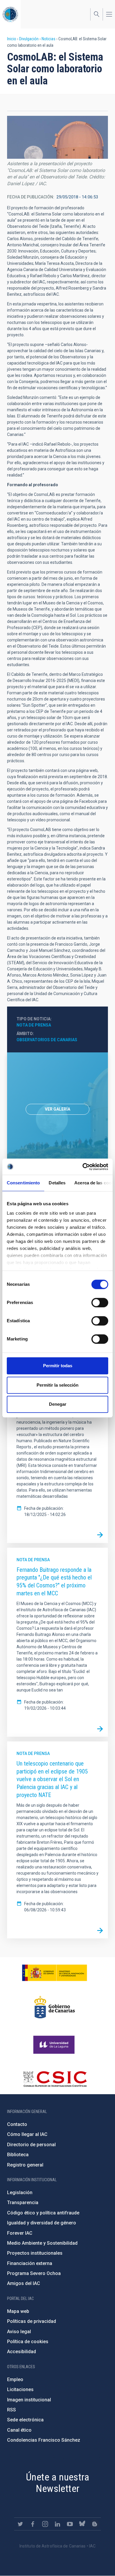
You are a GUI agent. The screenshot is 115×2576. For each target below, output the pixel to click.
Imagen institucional (29, 2400)
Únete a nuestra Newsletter (57, 2483)
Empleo (15, 2379)
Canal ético (19, 2430)
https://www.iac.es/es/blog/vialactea (95, 2524)
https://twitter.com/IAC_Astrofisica (20, 2524)
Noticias (49, 39)
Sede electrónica (25, 2420)
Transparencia (23, 2203)
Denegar (58, 1404)
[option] (57, 1109)
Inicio (12, 39)
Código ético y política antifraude (43, 2213)
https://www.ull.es (55, 2045)
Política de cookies (28, 2342)
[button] (57, 137)
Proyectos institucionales (35, 2253)
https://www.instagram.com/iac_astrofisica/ (45, 2524)
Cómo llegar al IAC (27, 2134)
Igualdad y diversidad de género (42, 2223)
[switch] (100, 1303)
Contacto (17, 2124)
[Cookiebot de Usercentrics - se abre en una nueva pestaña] (83, 1167)
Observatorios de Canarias (47, 1040)
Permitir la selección (57, 1385)
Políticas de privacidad (32, 2321)
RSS (11, 2410)
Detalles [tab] (57, 1183)
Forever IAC (20, 2233)
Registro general (25, 2165)
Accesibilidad (22, 2352)
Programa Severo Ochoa (34, 2273)
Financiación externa (30, 2263)
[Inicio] (10, 14)
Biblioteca (18, 2155)
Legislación (20, 2193)
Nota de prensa (34, 1025)
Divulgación (29, 39)
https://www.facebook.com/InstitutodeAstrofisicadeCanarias (33, 2524)
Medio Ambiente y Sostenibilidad (42, 2243)
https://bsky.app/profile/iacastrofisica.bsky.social (82, 2524)
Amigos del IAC (24, 2283)
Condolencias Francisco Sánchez (44, 2440)
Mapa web (18, 2311)
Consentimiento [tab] (23, 1183)
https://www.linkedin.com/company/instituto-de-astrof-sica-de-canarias (57, 2524)
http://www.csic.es (55, 2079)
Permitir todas (58, 1366)
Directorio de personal (31, 2145)
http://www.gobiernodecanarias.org (55, 2007)
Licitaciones (20, 2389)
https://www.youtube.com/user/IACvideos (70, 2524)
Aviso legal (19, 2332)
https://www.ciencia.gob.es (55, 1973)
